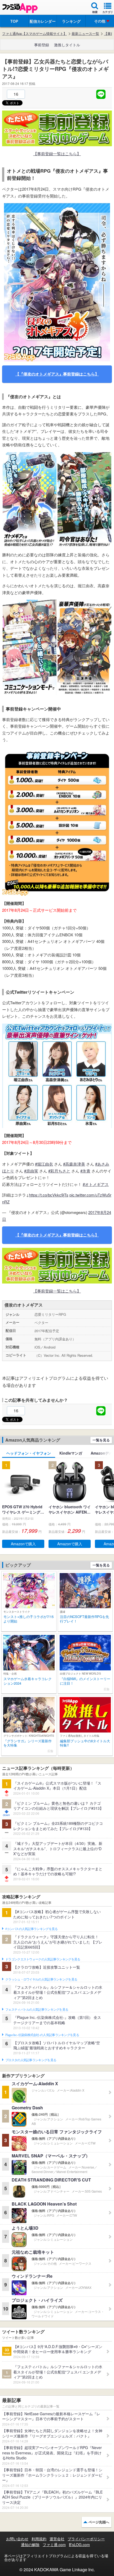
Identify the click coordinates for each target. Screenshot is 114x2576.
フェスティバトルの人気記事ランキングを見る (37, 2010)
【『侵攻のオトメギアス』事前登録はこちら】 (57, 374)
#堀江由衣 (44, 1164)
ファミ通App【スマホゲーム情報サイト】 (34, 34)
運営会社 (57, 2539)
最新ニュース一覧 (85, 34)
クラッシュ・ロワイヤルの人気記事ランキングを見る (41, 1979)
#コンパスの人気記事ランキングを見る (31, 1929)
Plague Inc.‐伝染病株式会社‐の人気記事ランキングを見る (42, 2035)
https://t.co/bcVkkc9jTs (49, 1195)
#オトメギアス (96, 1184)
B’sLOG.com (79, 2545)
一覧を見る (101, 1440)
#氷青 (85, 1171)
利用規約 (39, 2539)
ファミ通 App (20, 8)
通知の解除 (30, 2545)
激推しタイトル (67, 45)
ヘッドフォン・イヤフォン (29, 1453)
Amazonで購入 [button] (23, 1544)
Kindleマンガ (71, 1453)
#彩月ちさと (59, 1171)
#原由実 (31, 1171)
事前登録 (42, 45)
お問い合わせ (17, 2539)
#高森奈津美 (74, 1164)
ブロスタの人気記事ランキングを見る (31, 2060)
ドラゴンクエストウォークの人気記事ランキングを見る (43, 1959)
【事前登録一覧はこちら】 (57, 153)
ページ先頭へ (99, 2522)
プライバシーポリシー (86, 2539)
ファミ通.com (54, 2545)
